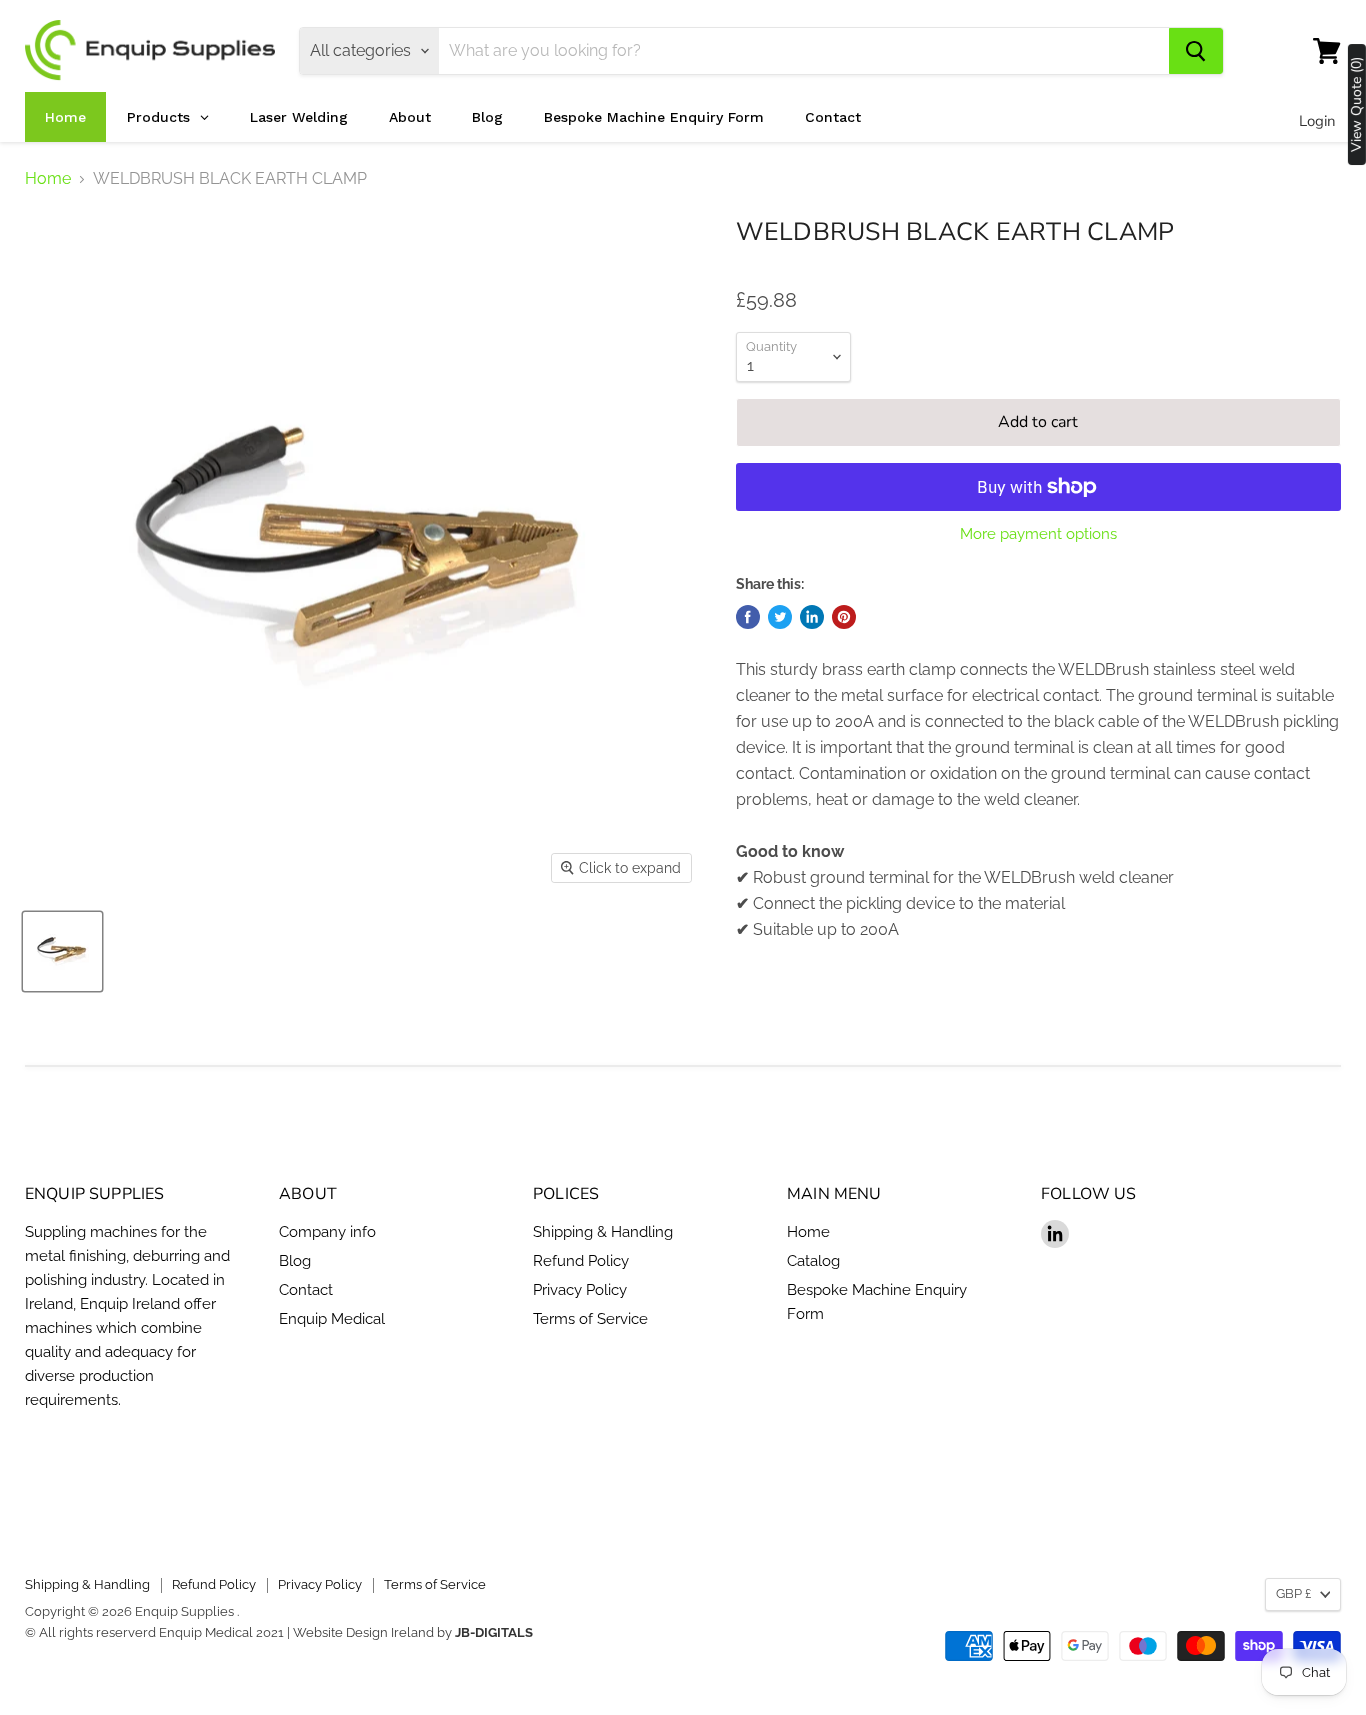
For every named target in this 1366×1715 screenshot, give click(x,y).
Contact (306, 1290)
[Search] (1196, 51)
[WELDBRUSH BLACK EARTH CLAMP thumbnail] (62, 951)
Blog (295, 1261)
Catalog (813, 1261)
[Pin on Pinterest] (844, 617)
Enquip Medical (332, 1319)
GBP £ (1293, 1593)
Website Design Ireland (363, 1632)
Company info (327, 1232)
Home (48, 179)
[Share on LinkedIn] (812, 617)
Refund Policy (581, 1261)
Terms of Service (590, 1319)
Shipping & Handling (603, 1232)
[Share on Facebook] (748, 617)
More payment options (1038, 534)
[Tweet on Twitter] (780, 617)
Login (1317, 121)
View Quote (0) (1357, 104)
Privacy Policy (580, 1290)
